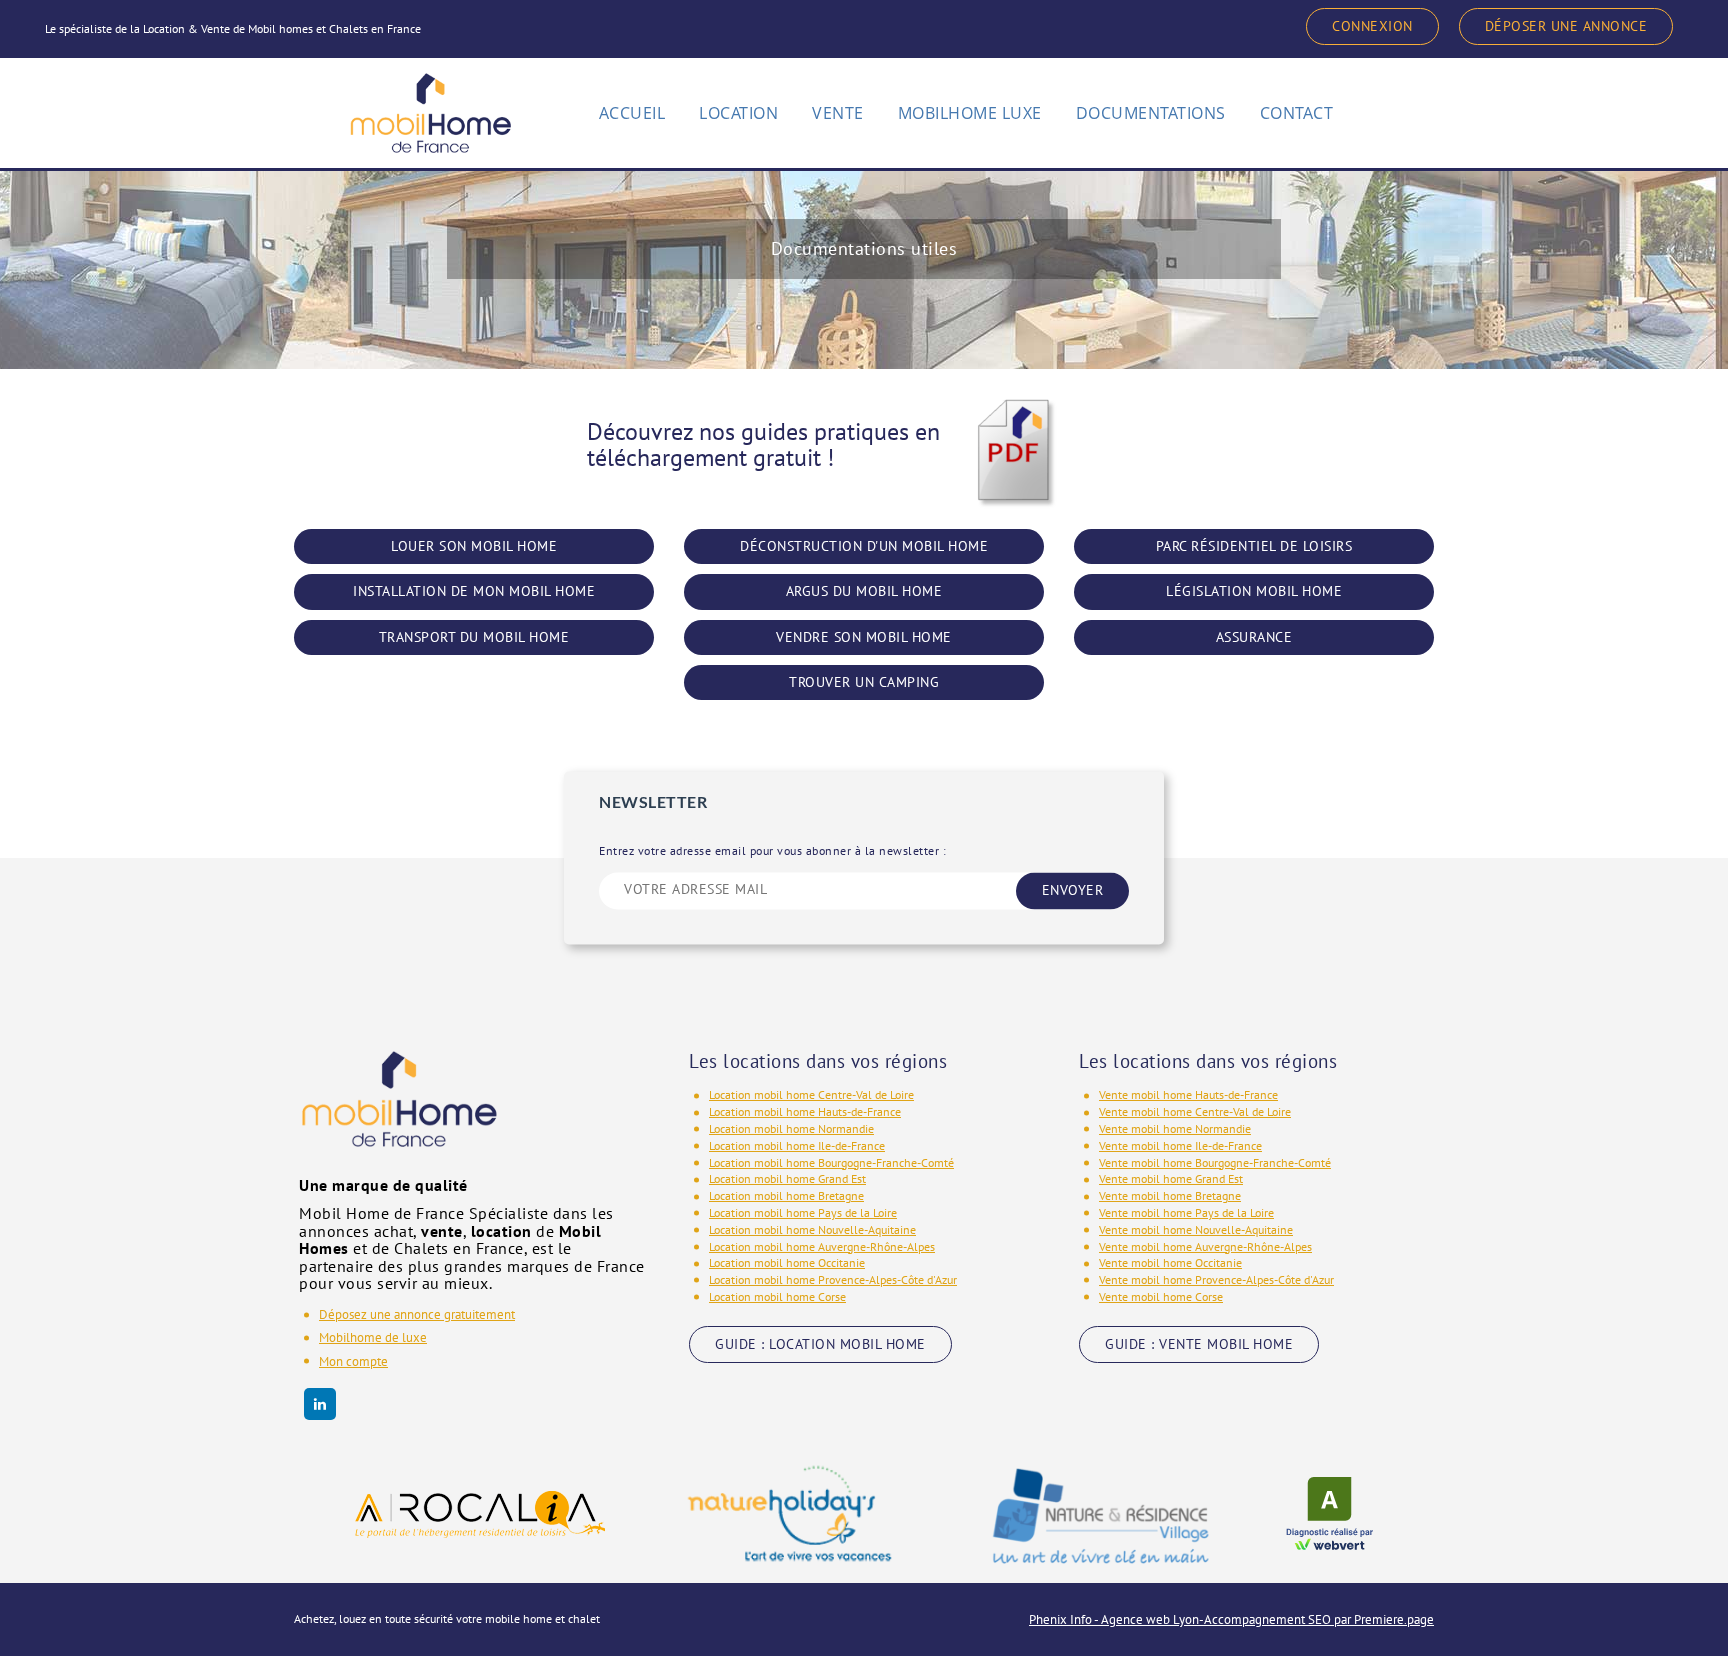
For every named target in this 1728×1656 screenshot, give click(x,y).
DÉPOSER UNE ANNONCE (1566, 26)
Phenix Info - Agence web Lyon (1114, 1619)
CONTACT (1297, 113)
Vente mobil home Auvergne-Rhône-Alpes (1205, 1246)
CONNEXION (1372, 26)
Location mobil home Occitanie (787, 1262)
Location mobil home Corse (777, 1296)
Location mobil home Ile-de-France (797, 1145)
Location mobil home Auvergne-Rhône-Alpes (822, 1246)
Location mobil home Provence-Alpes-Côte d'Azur (833, 1279)
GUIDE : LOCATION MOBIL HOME (820, 1344)
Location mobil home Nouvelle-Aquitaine (812, 1229)
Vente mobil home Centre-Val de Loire (1195, 1111)
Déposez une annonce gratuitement (417, 1314)
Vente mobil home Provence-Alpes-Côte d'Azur (1216, 1279)
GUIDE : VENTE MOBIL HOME (1199, 1344)
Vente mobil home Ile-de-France (1180, 1145)
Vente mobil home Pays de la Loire (1186, 1212)
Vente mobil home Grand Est (1171, 1178)
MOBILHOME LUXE (970, 113)
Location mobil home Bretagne (786, 1195)
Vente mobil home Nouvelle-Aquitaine (1196, 1229)
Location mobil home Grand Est (787, 1178)
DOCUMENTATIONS (1151, 113)
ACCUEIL (632, 113)
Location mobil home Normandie (791, 1128)
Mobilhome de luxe (373, 1337)
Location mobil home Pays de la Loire (803, 1212)
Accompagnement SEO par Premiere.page (1319, 1619)
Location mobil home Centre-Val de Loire (811, 1094)
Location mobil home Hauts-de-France (805, 1111)
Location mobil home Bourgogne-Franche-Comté (831, 1162)
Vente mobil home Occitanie (1170, 1262)
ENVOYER (1073, 891)
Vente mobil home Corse (1161, 1296)
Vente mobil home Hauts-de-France (1188, 1094)
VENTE (838, 113)
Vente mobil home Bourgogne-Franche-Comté (1215, 1162)
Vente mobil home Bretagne (1170, 1195)
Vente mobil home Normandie (1175, 1128)
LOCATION (738, 113)
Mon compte (353, 1361)
